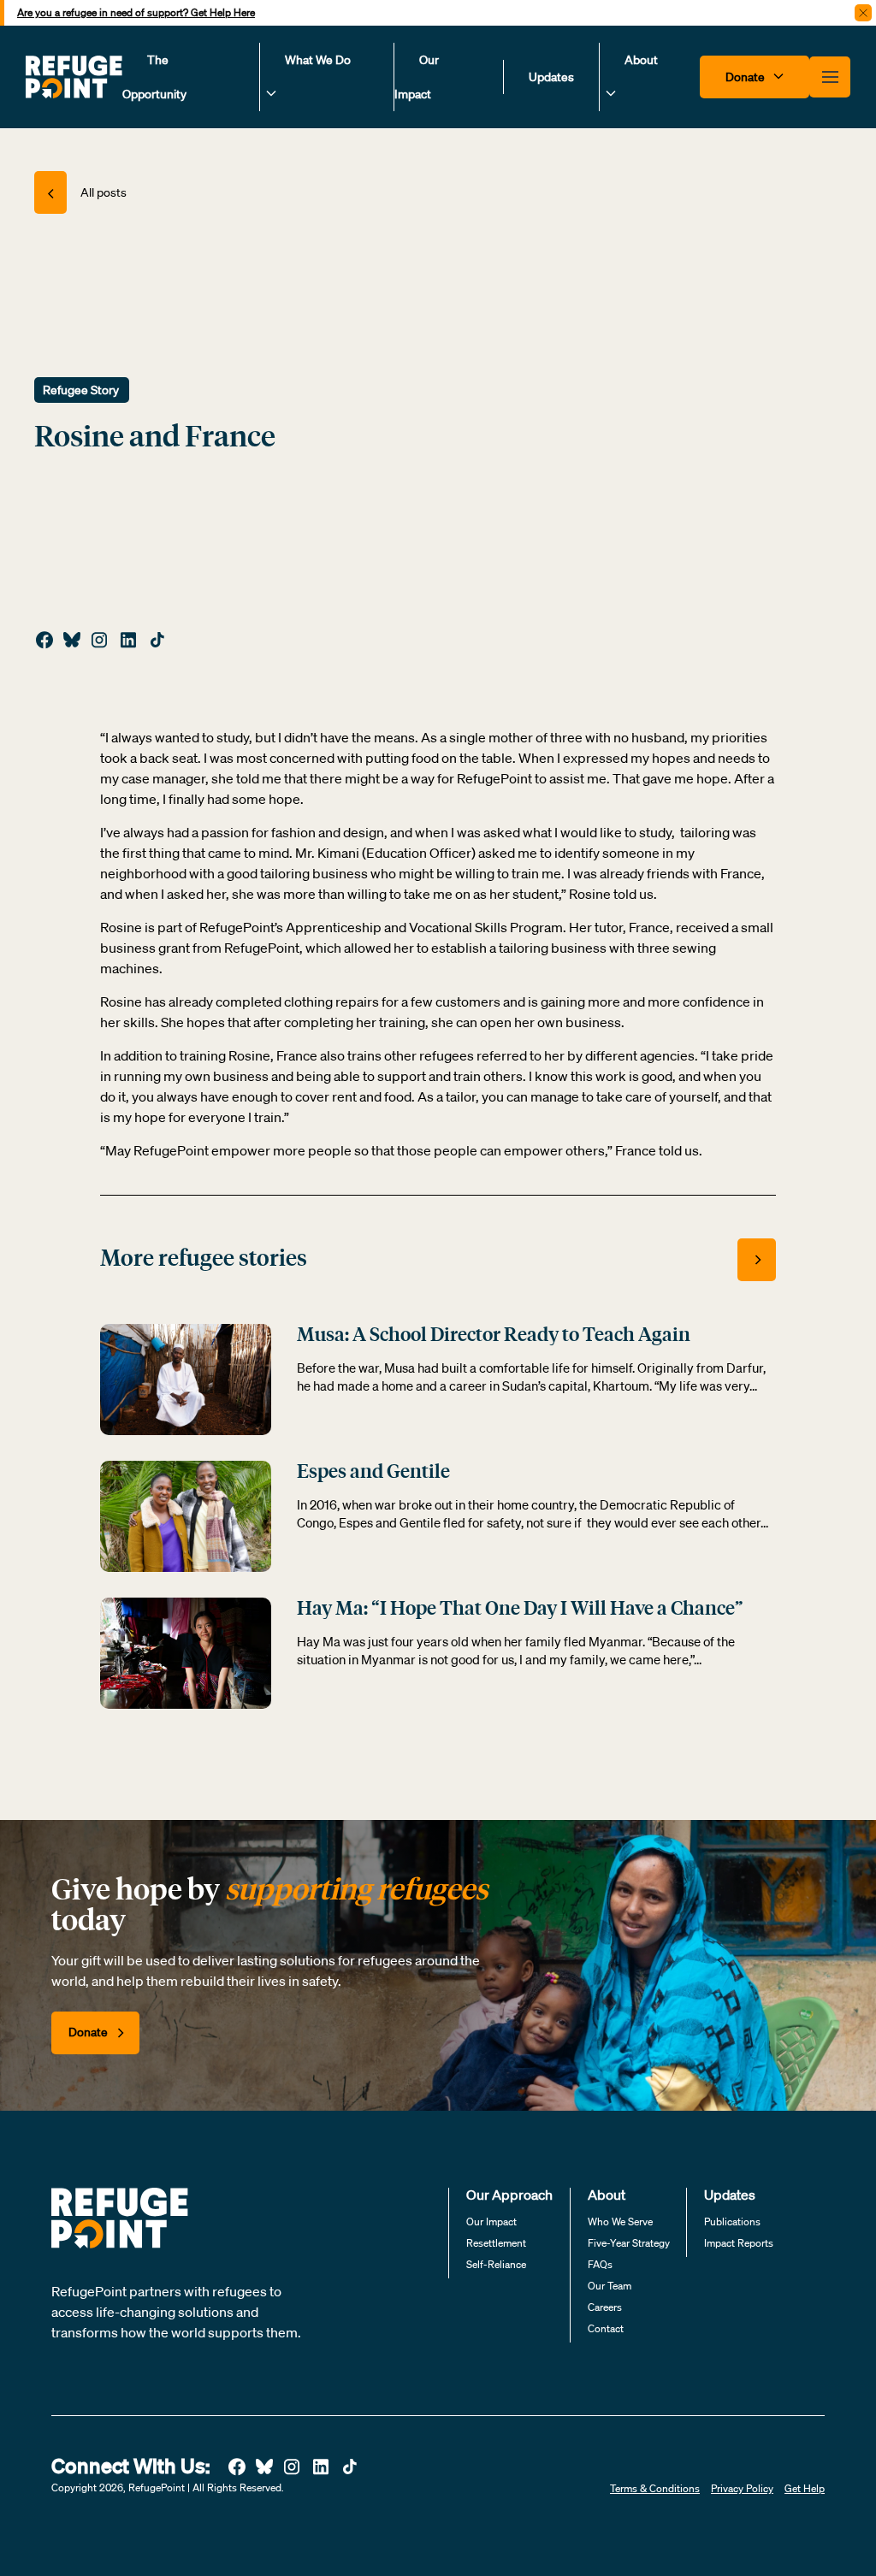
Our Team (610, 2286)
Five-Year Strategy (629, 2243)
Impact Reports (739, 2243)
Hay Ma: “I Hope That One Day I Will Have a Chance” (520, 1610)
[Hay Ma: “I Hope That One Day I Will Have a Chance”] (186, 1651)
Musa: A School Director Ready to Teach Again (494, 1336)
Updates (551, 77)
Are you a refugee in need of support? (136, 12)
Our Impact (417, 77)
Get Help (805, 2488)
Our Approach (509, 2195)
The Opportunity (154, 77)
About (641, 60)
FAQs (600, 2264)
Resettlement (496, 2243)
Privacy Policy (742, 2488)
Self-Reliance (496, 2264)
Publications (732, 2222)
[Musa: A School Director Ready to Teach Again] (186, 1378)
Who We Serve (620, 2222)
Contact (606, 2328)
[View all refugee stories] (757, 1260)
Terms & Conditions (655, 2488)
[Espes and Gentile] (186, 1515)
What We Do (318, 60)
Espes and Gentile (373, 1473)
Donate (746, 77)
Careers (605, 2307)
